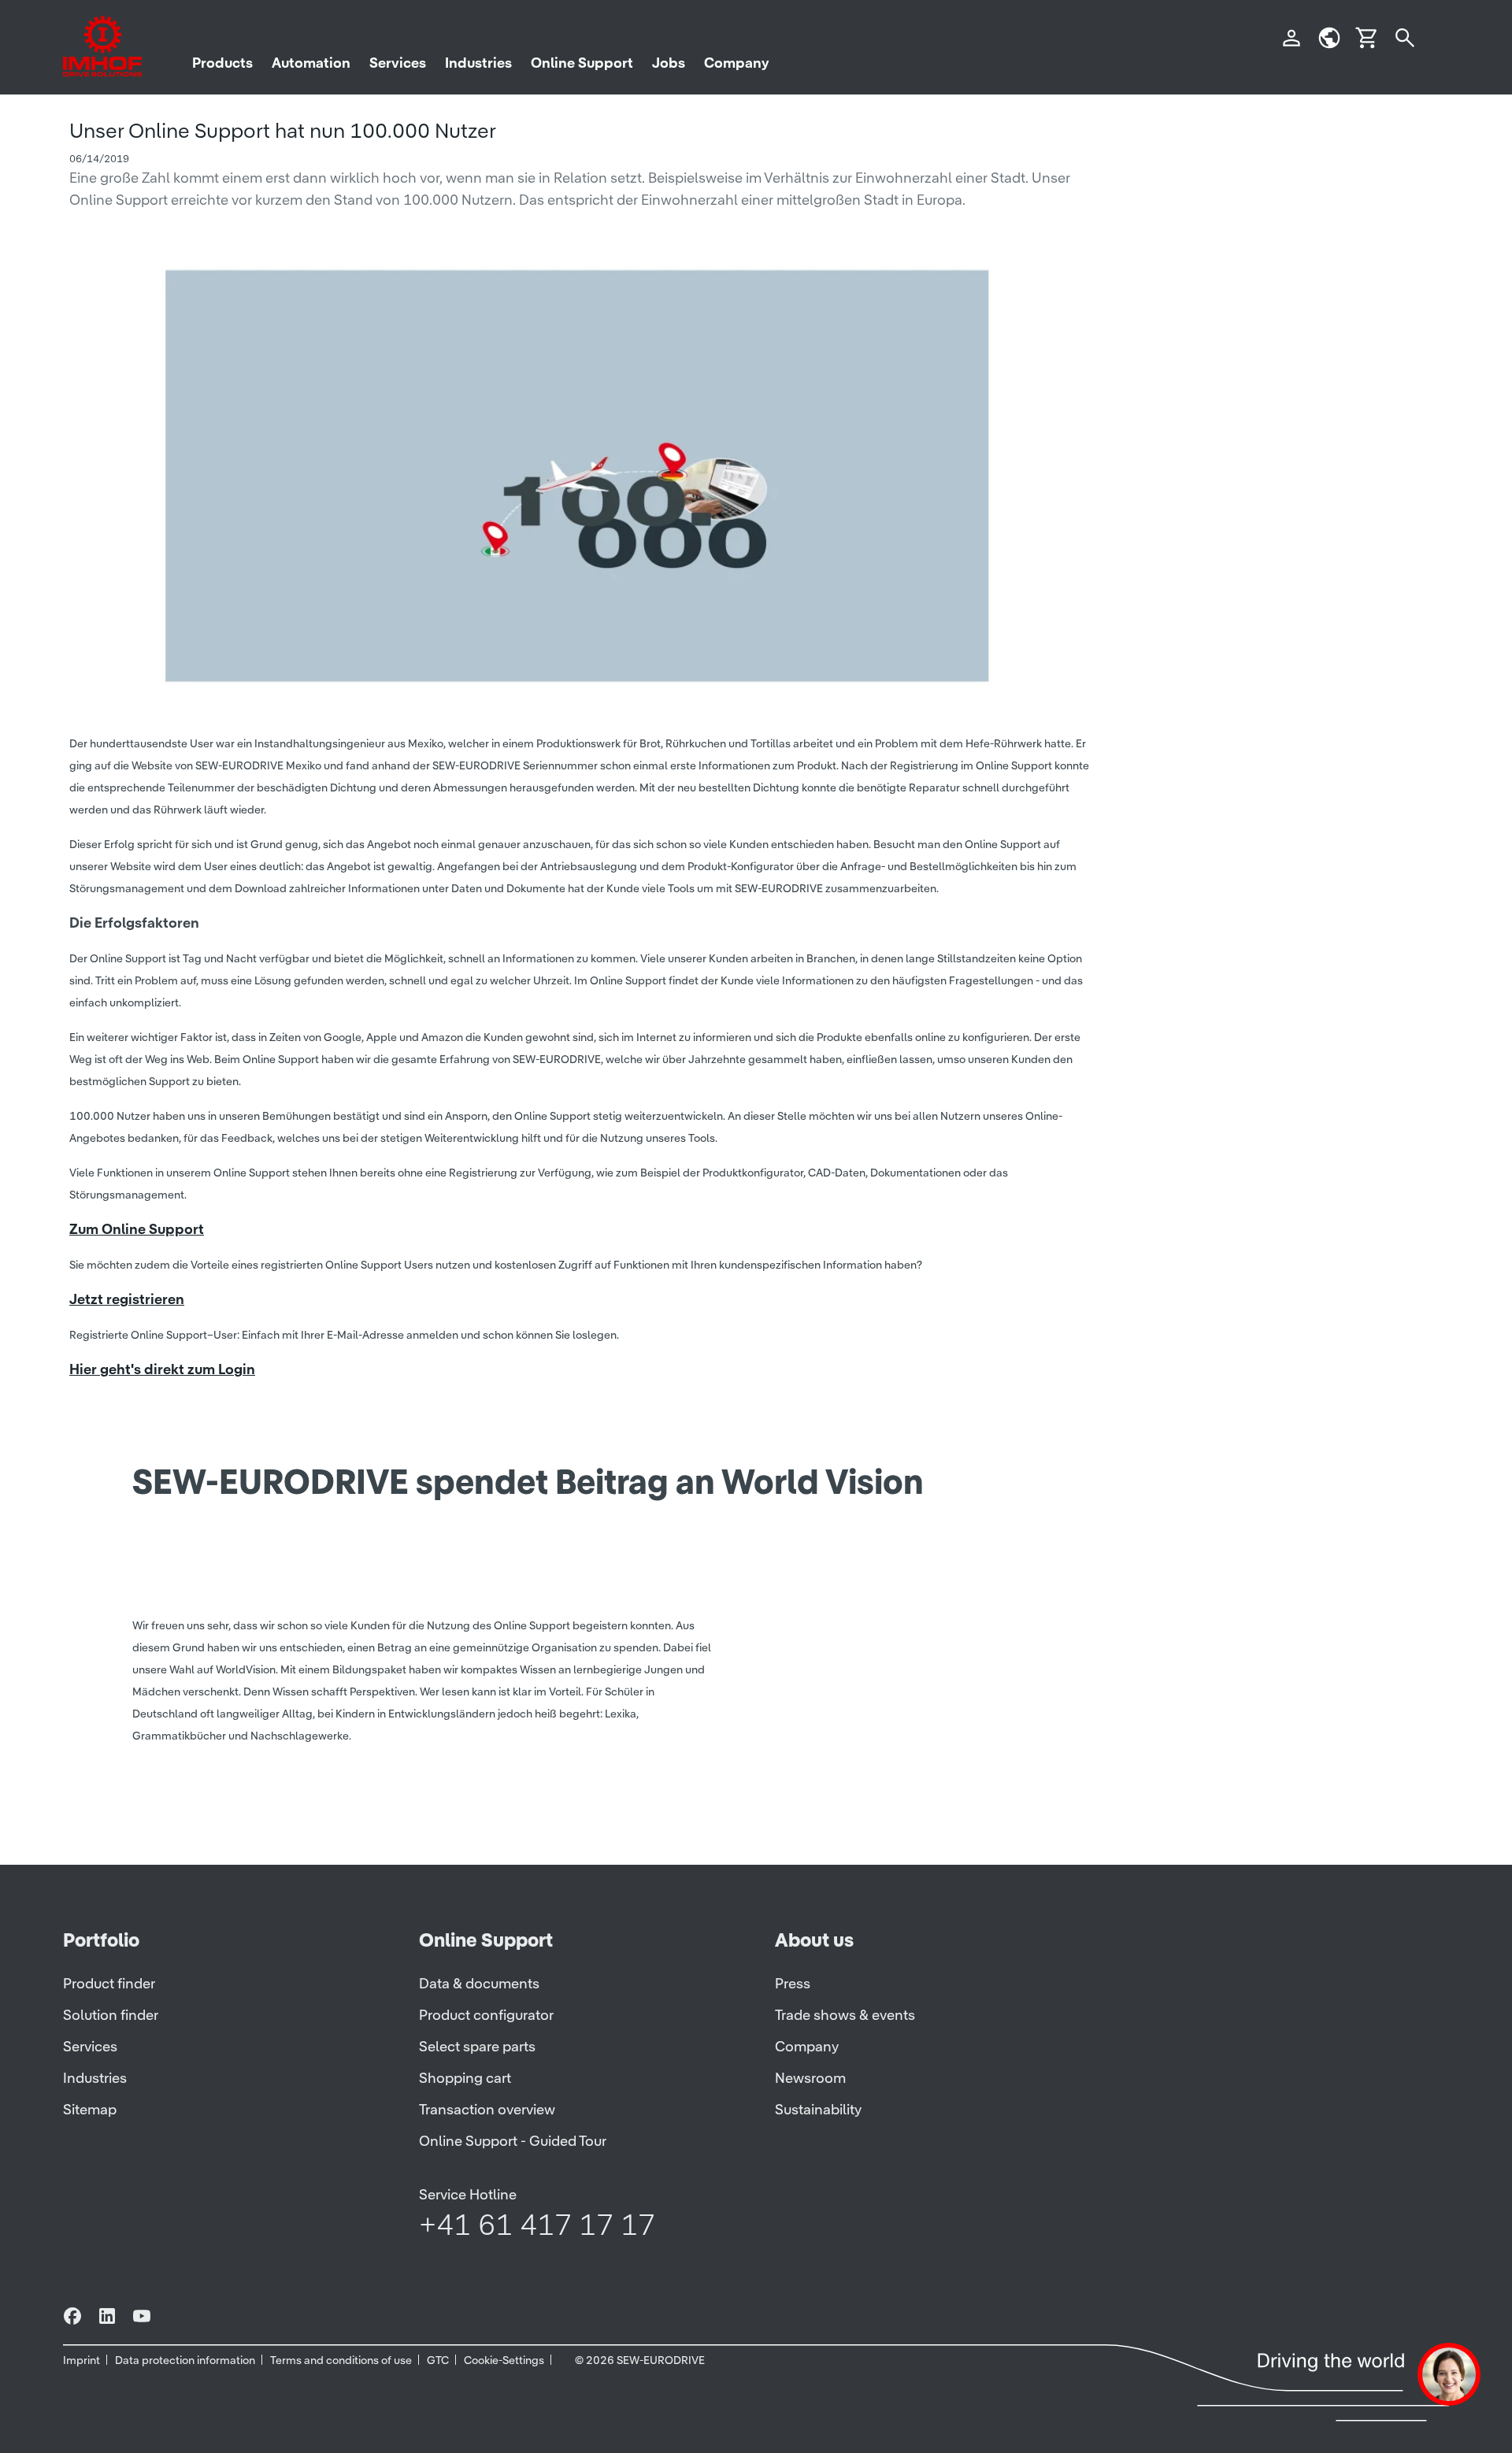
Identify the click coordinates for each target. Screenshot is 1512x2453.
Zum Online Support (137, 1229)
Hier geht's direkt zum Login (162, 1369)
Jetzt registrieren (127, 1299)
